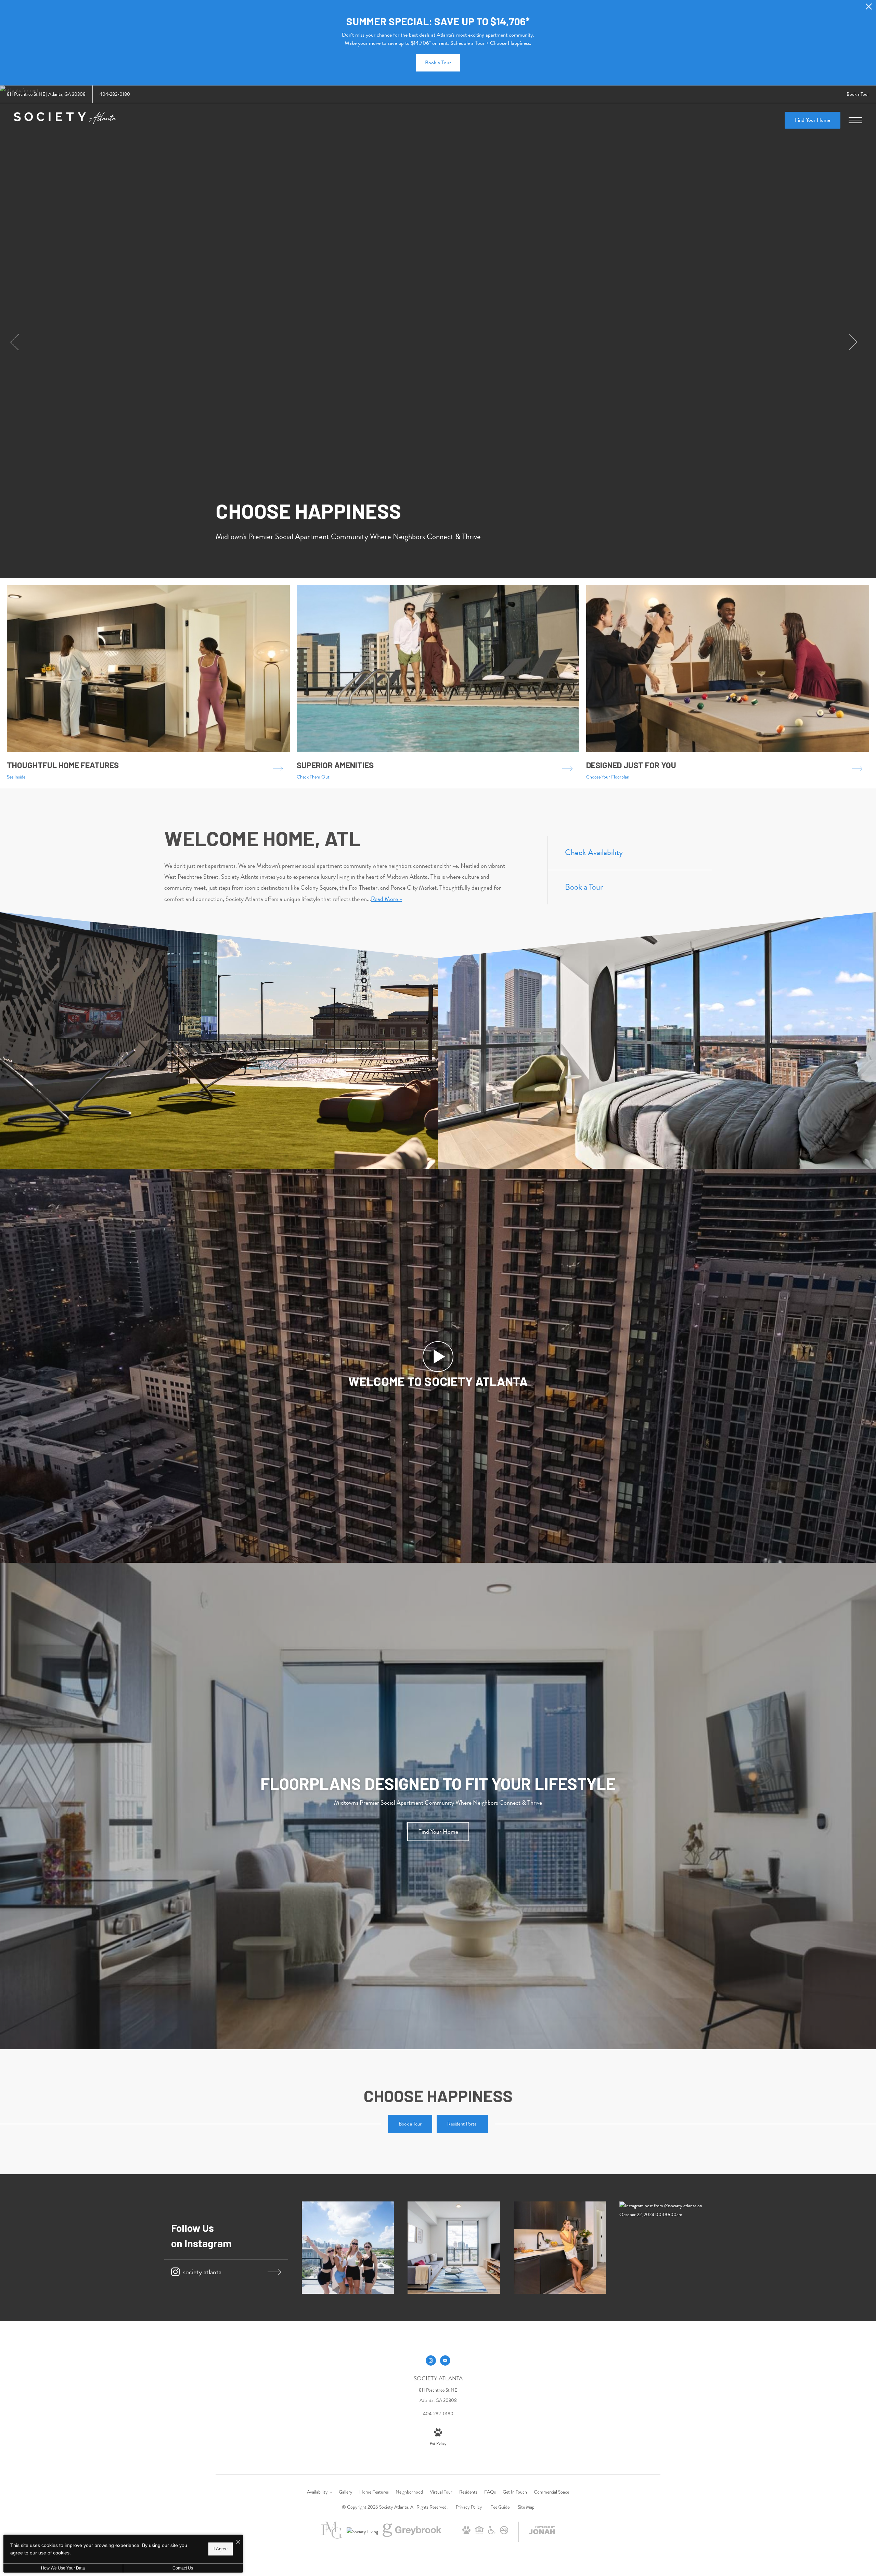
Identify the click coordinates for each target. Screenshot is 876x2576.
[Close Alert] (869, 8)
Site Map (526, 2507)
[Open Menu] (855, 120)
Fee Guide (500, 2507)
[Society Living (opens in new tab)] (362, 2532)
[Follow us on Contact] (445, 2361)
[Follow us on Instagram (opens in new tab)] (431, 2361)
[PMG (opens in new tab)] (332, 2537)
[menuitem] (319, 2492)
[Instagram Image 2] (454, 2248)
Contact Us (183, 2568)
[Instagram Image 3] (560, 2248)
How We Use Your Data (63, 2568)
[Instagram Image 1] (348, 2248)
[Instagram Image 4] (666, 2210)
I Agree (221, 2549)
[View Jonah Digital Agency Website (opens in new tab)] (542, 2532)
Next (853, 342)
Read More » (386, 899)
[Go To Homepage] (65, 120)
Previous (15, 342)
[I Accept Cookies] (238, 2542)
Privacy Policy (469, 2507)
